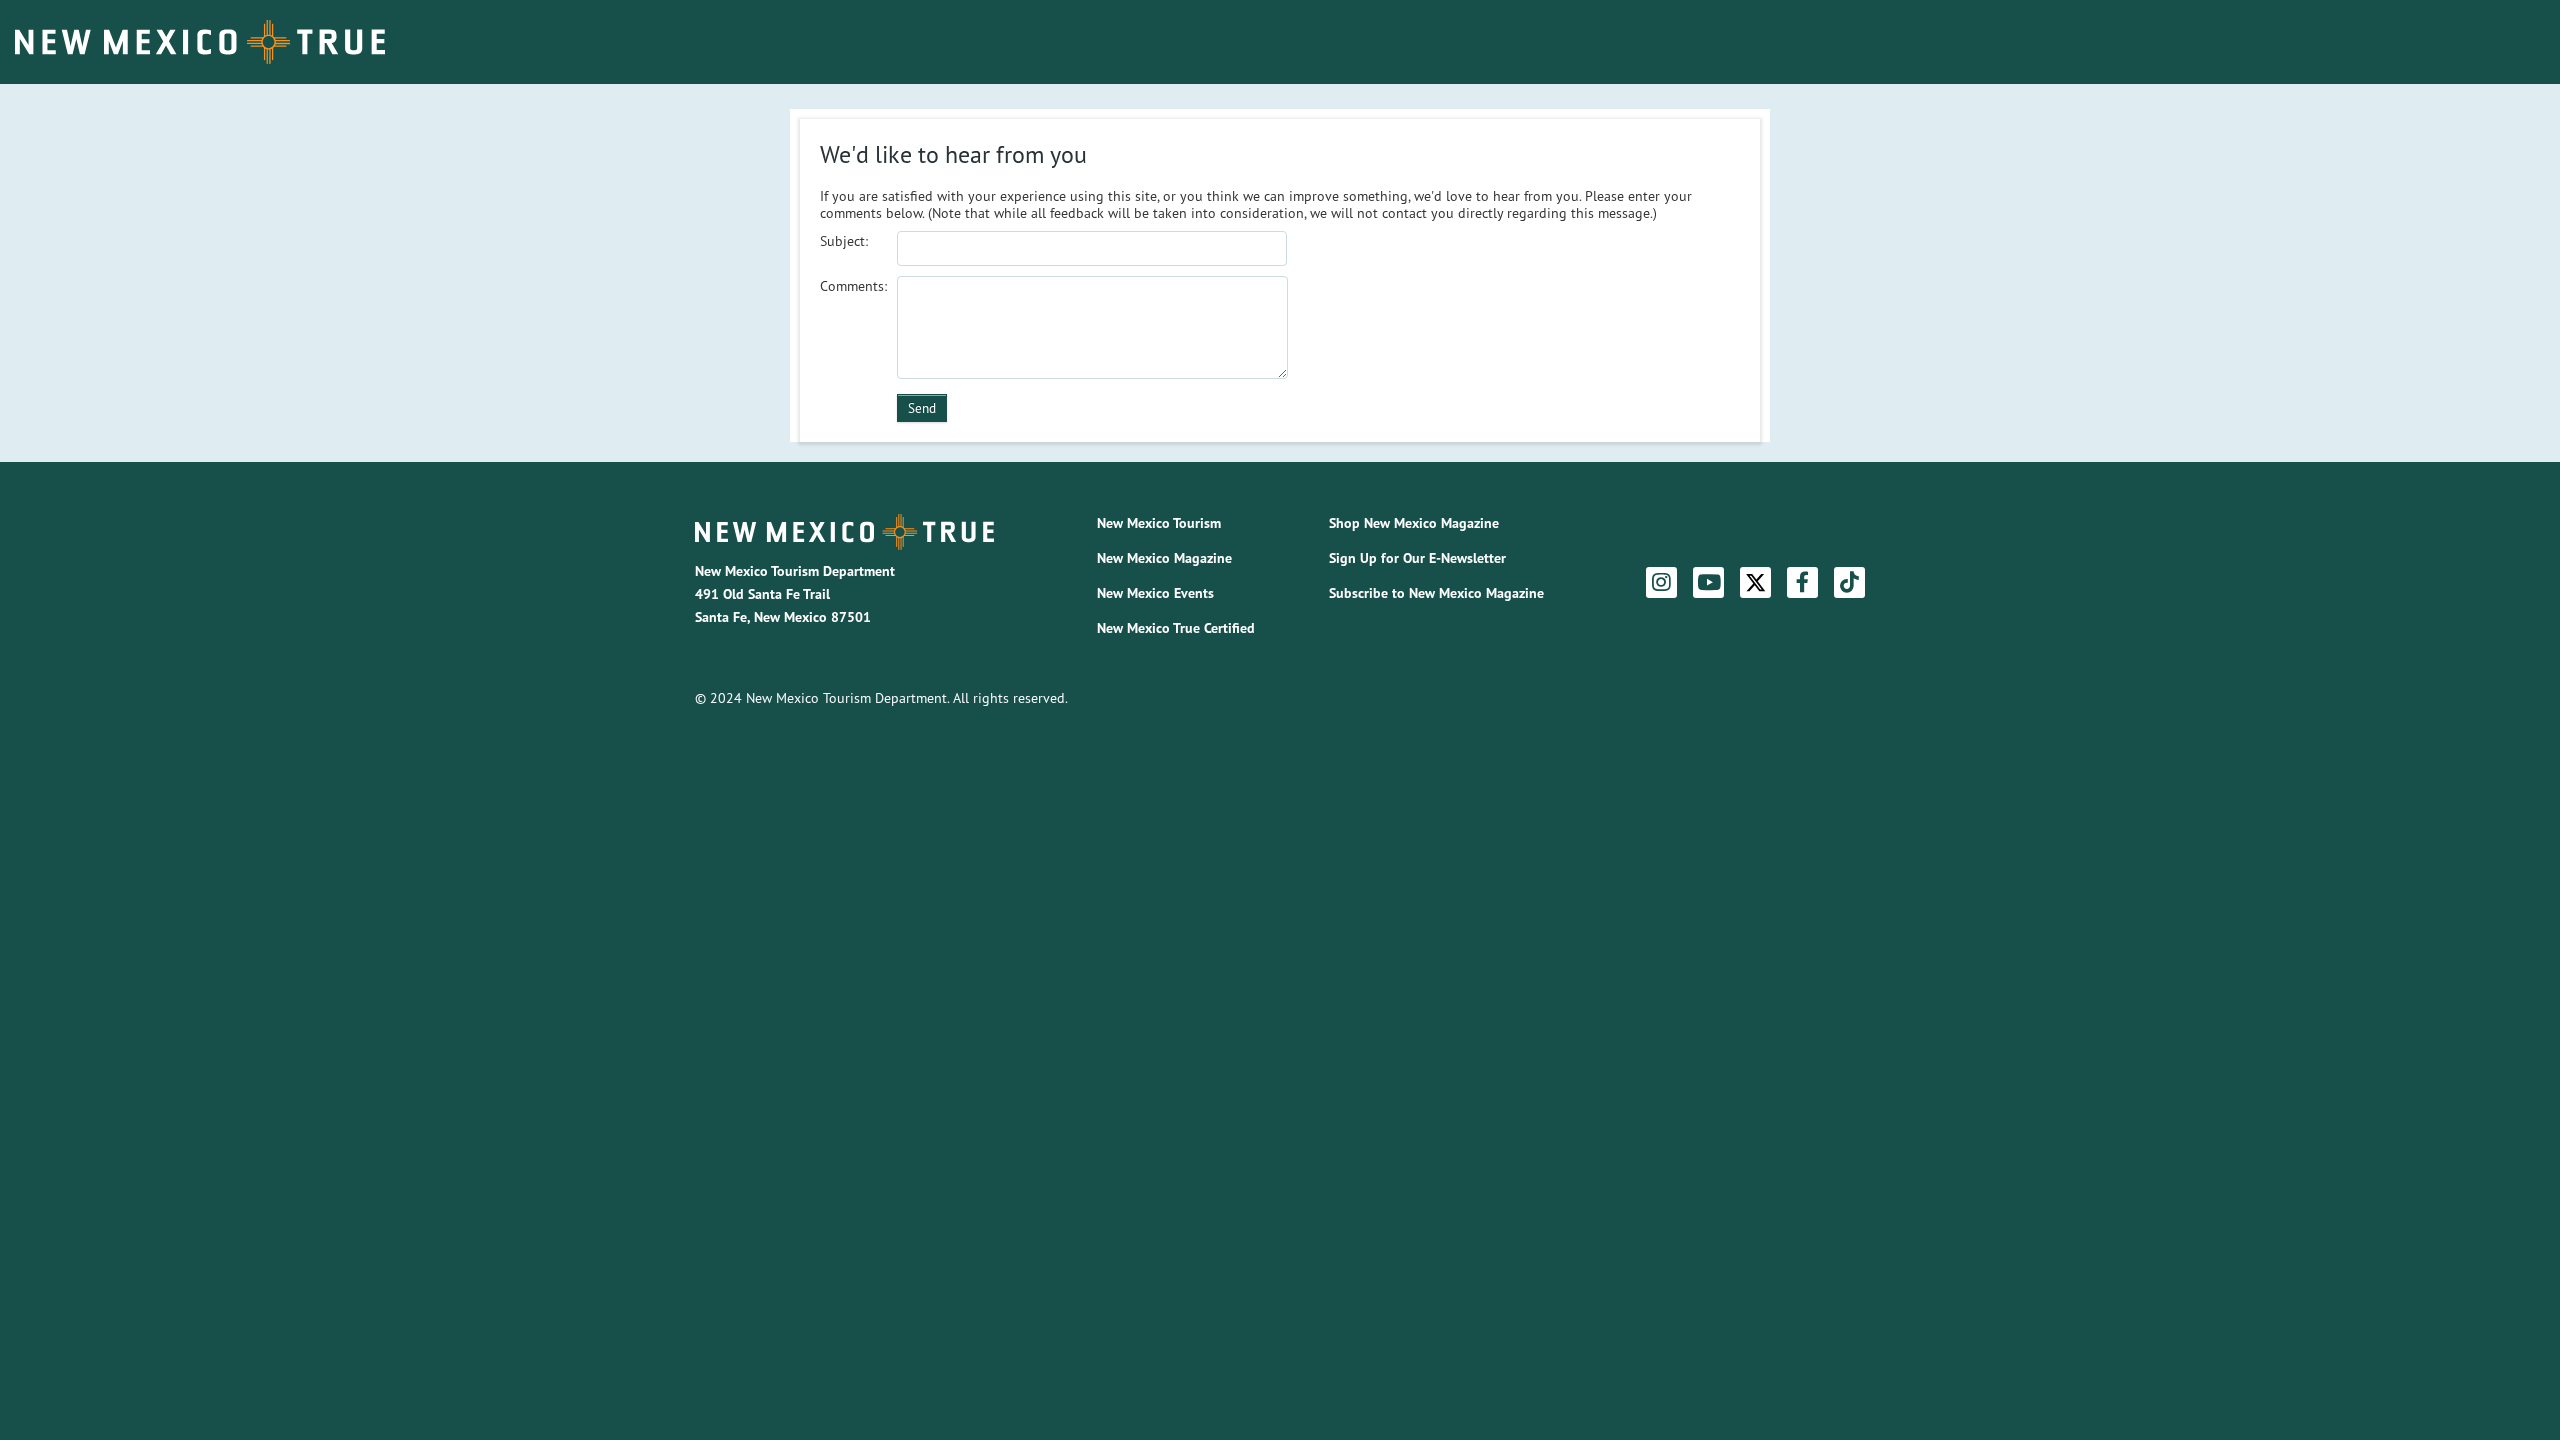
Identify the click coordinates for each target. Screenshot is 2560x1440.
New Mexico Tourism (1159, 523)
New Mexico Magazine (1164, 558)
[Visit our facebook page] (1802, 583)
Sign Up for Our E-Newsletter (1417, 558)
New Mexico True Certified (1176, 628)
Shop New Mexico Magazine (1414, 523)
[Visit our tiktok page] (1849, 583)
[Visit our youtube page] (1709, 583)
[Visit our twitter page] (1755, 582)
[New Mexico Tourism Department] (844, 531)
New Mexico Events (1155, 593)
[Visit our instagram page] (1661, 583)
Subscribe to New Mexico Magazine (1436, 593)
